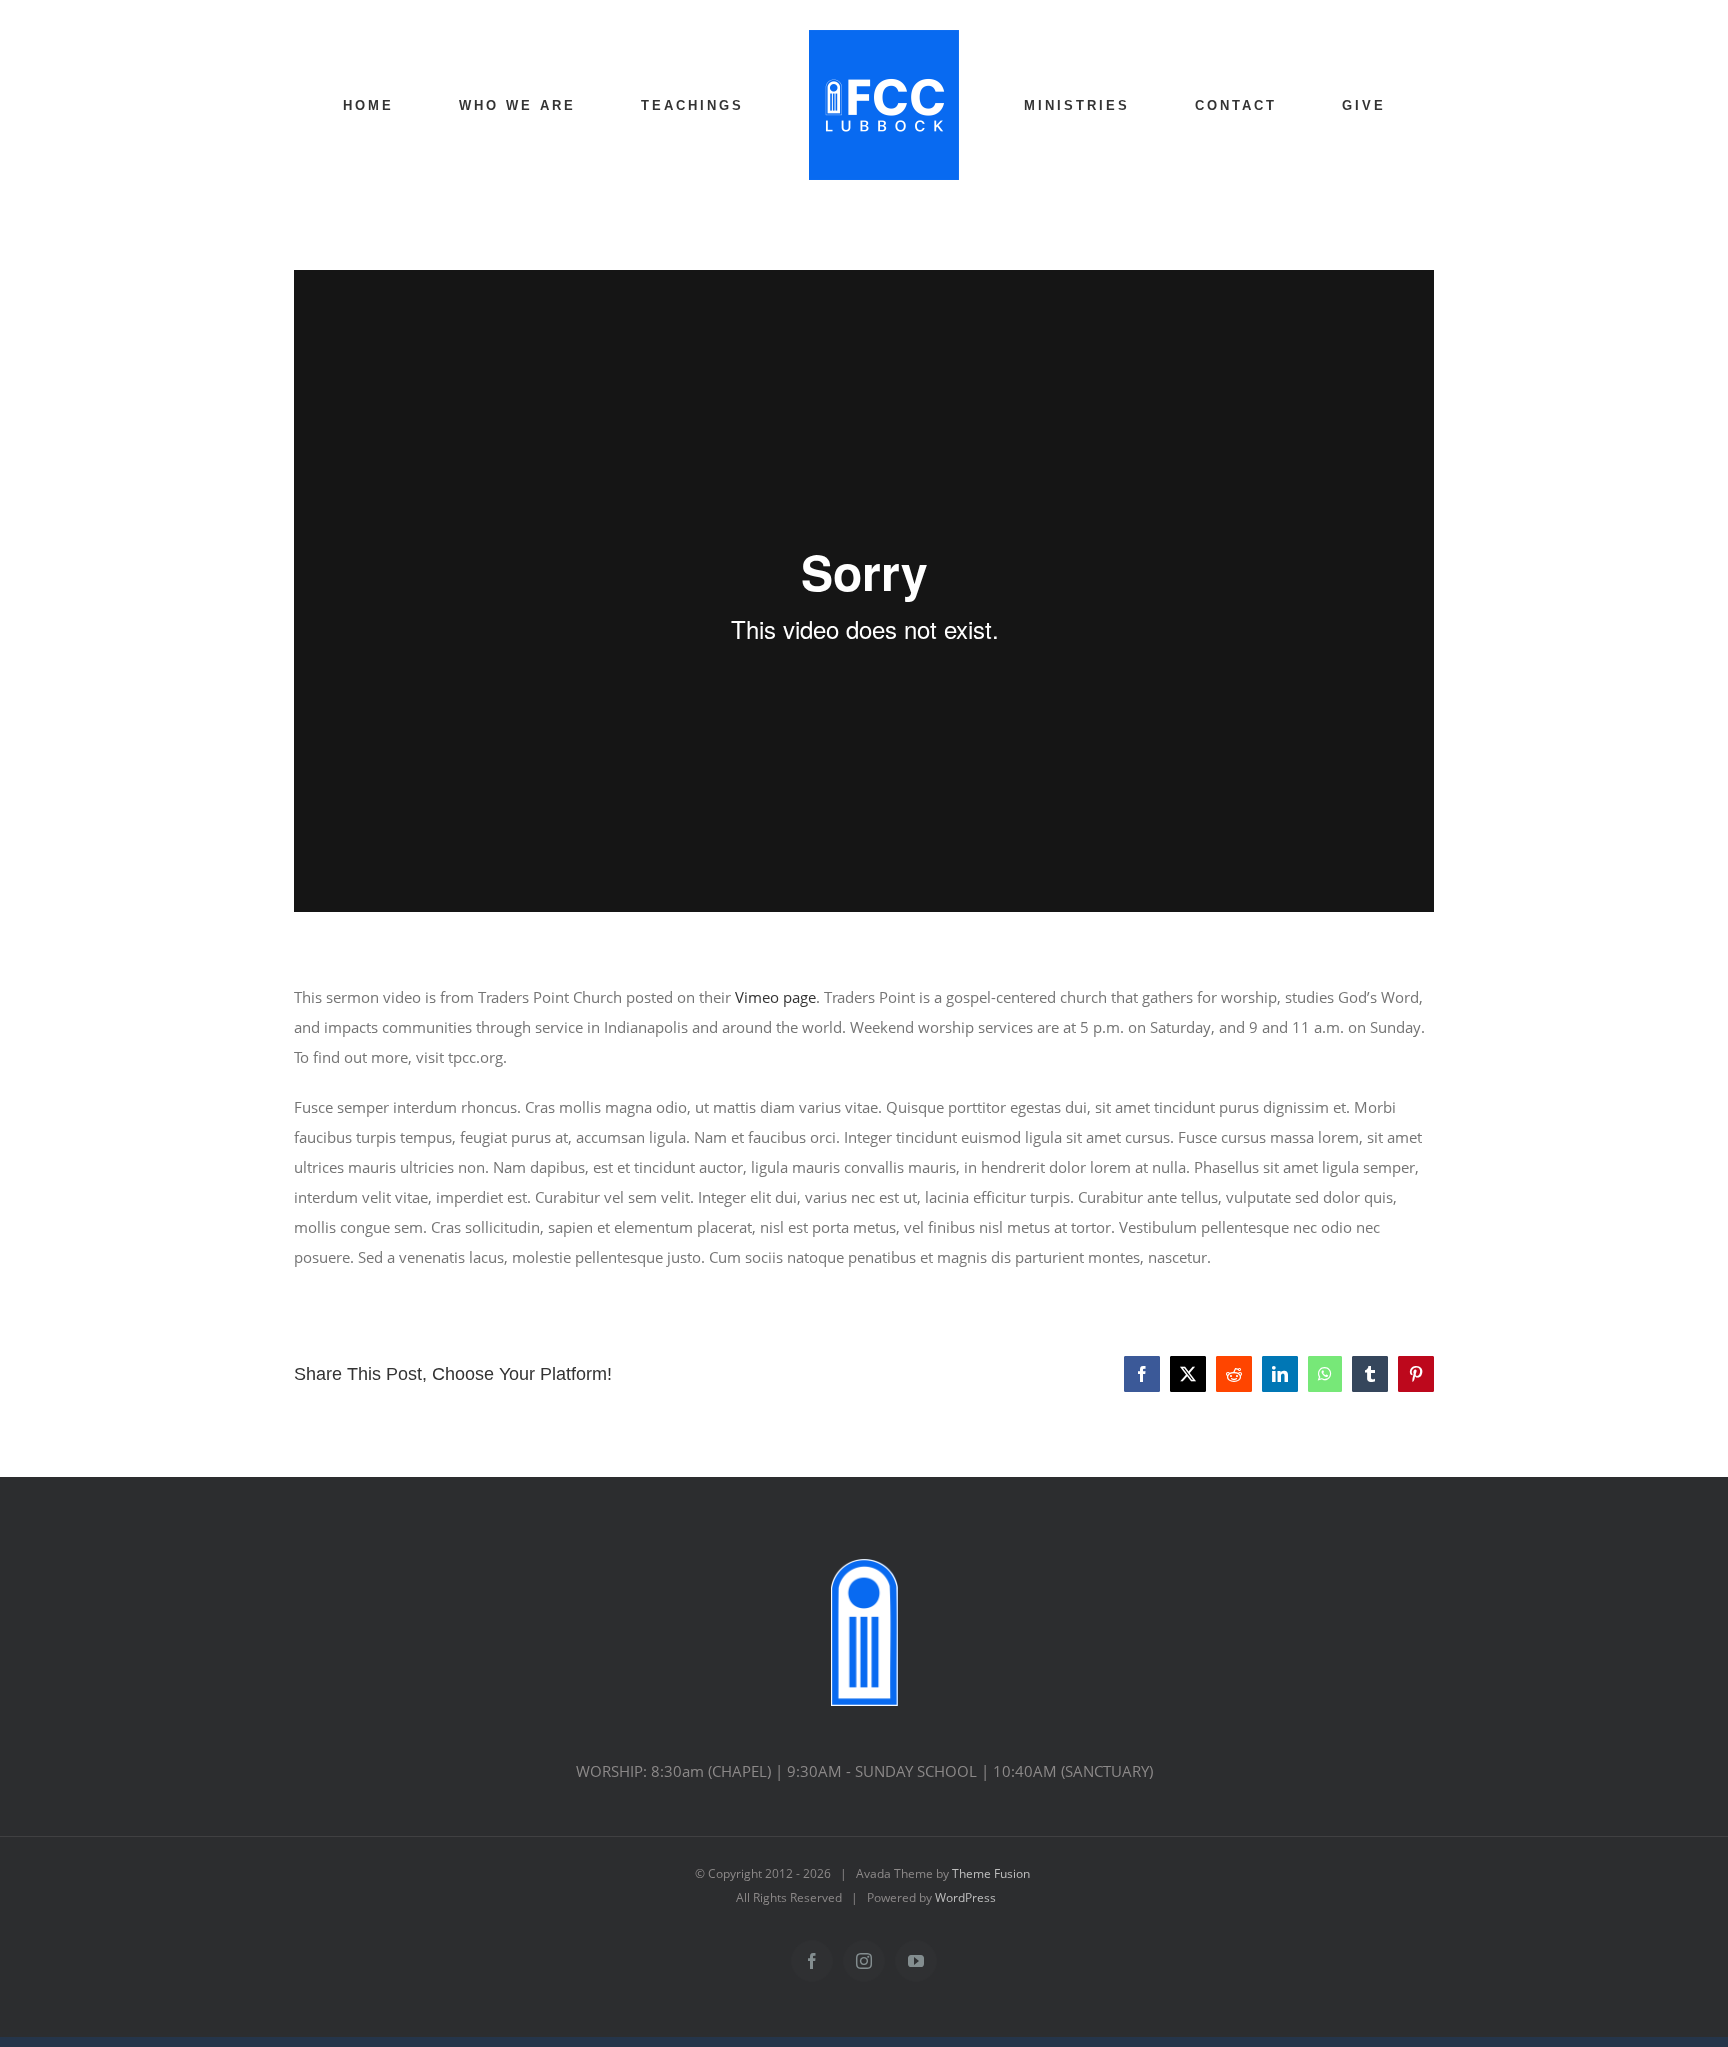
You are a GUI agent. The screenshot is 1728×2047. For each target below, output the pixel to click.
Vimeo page (775, 997)
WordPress (965, 1897)
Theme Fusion (991, 1873)
